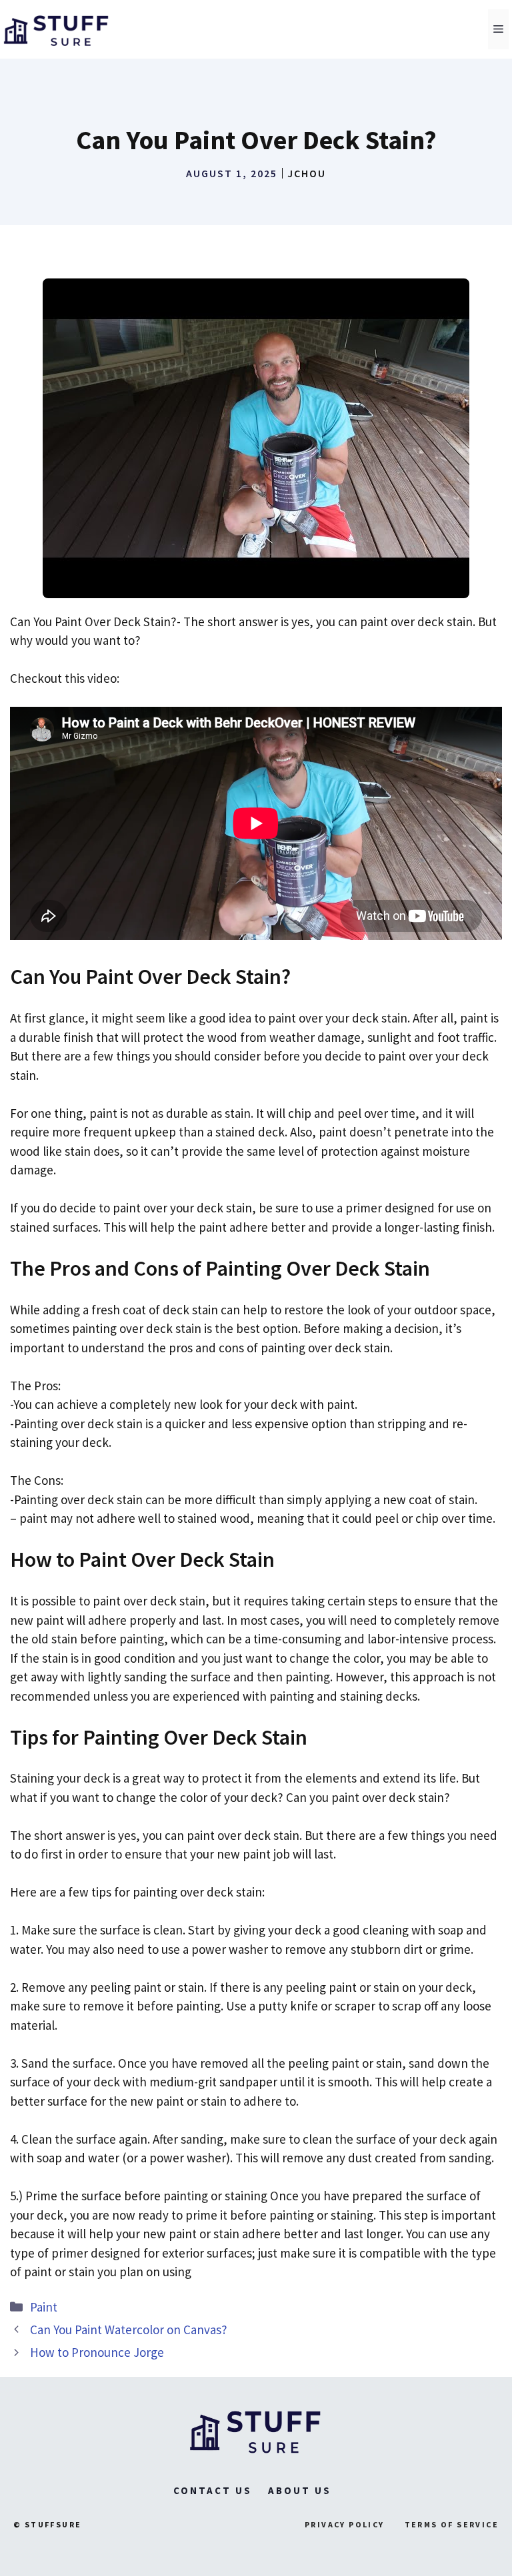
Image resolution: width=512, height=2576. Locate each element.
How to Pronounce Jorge (97, 2352)
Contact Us (213, 2490)
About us (300, 2490)
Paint (44, 2307)
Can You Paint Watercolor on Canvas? (129, 2330)
